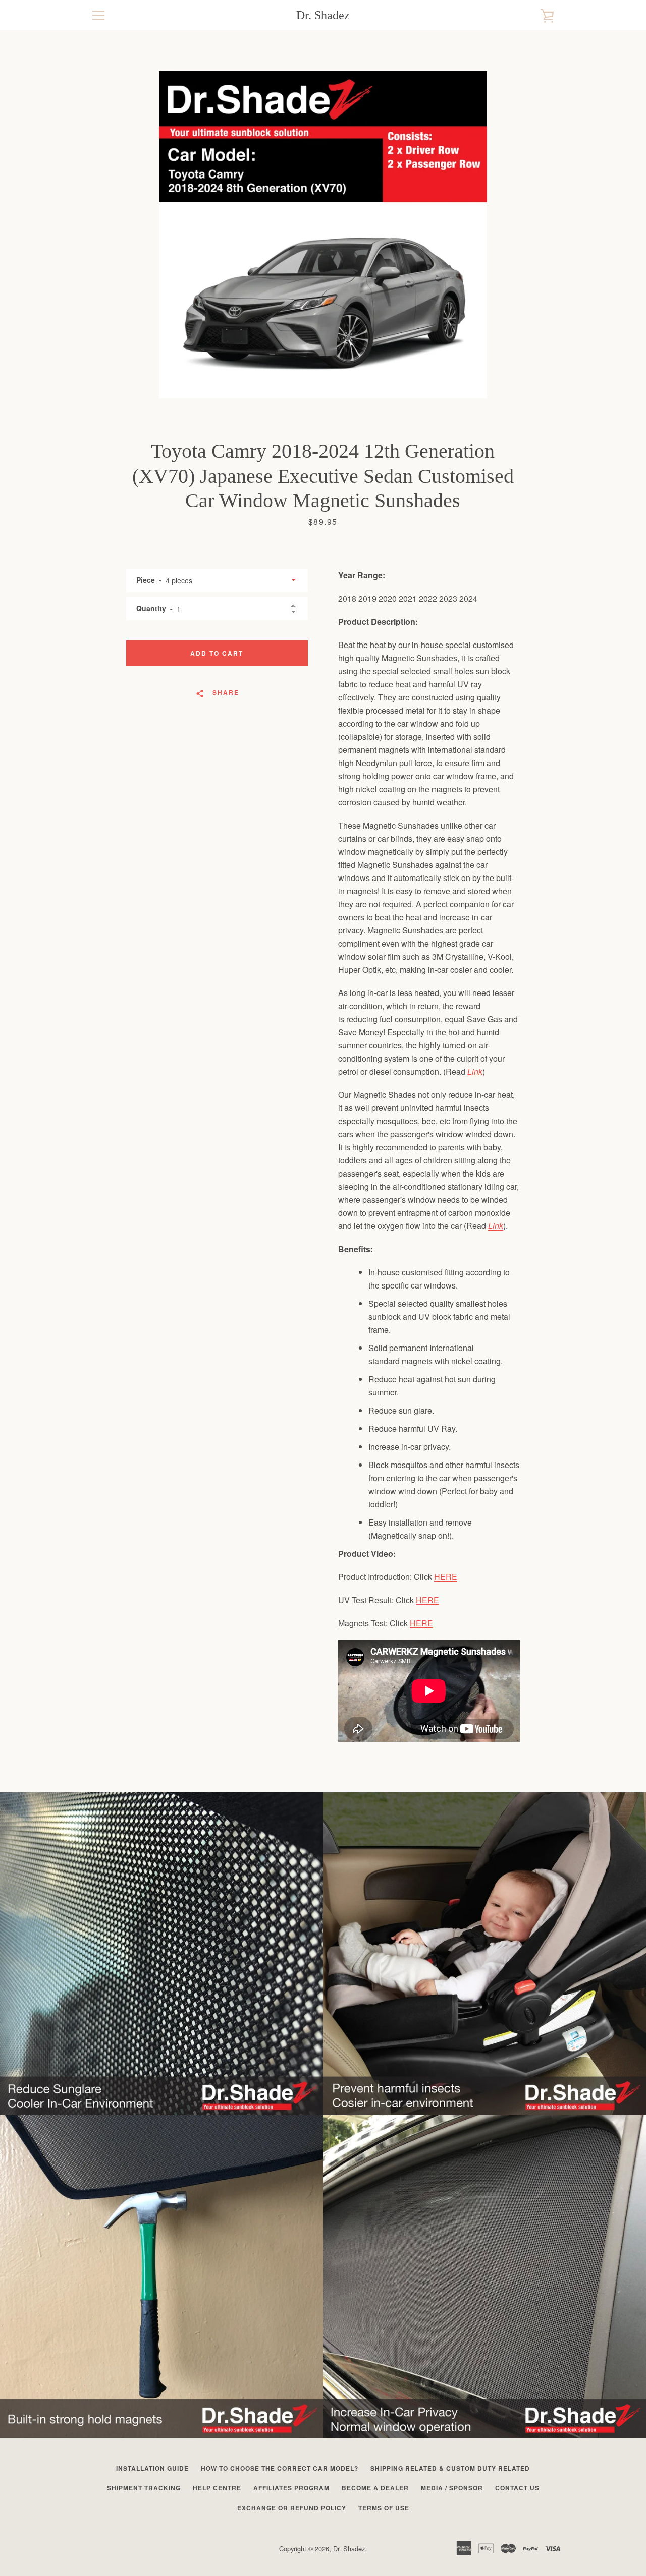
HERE (446, 1577)
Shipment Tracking (144, 2488)
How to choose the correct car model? (280, 2468)
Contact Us (517, 2488)
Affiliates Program (291, 2488)
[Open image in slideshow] (323, 235)
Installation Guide (152, 2468)
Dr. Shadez (323, 15)
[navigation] (98, 15)
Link (475, 1071)
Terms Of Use (384, 2508)
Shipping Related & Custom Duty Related (450, 2468)
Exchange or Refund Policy (292, 2508)
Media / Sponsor (452, 2488)
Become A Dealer (375, 2488)
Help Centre (217, 2488)
